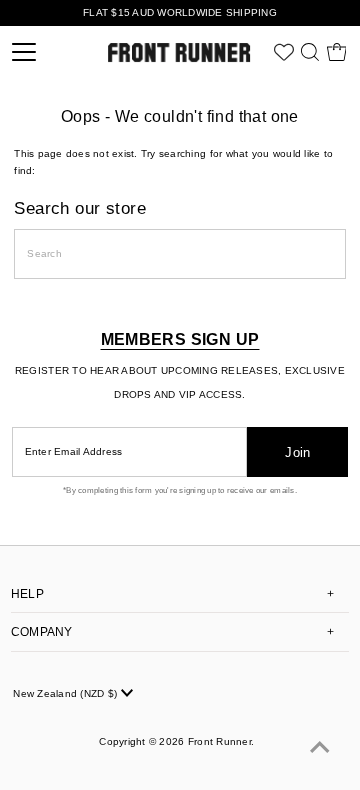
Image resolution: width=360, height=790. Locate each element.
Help (27, 594)
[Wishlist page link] (284, 52)
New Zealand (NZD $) (66, 693)
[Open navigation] (44, 52)
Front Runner (219, 741)
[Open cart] (337, 52)
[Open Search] (310, 52)
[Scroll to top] (320, 750)
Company (42, 632)
